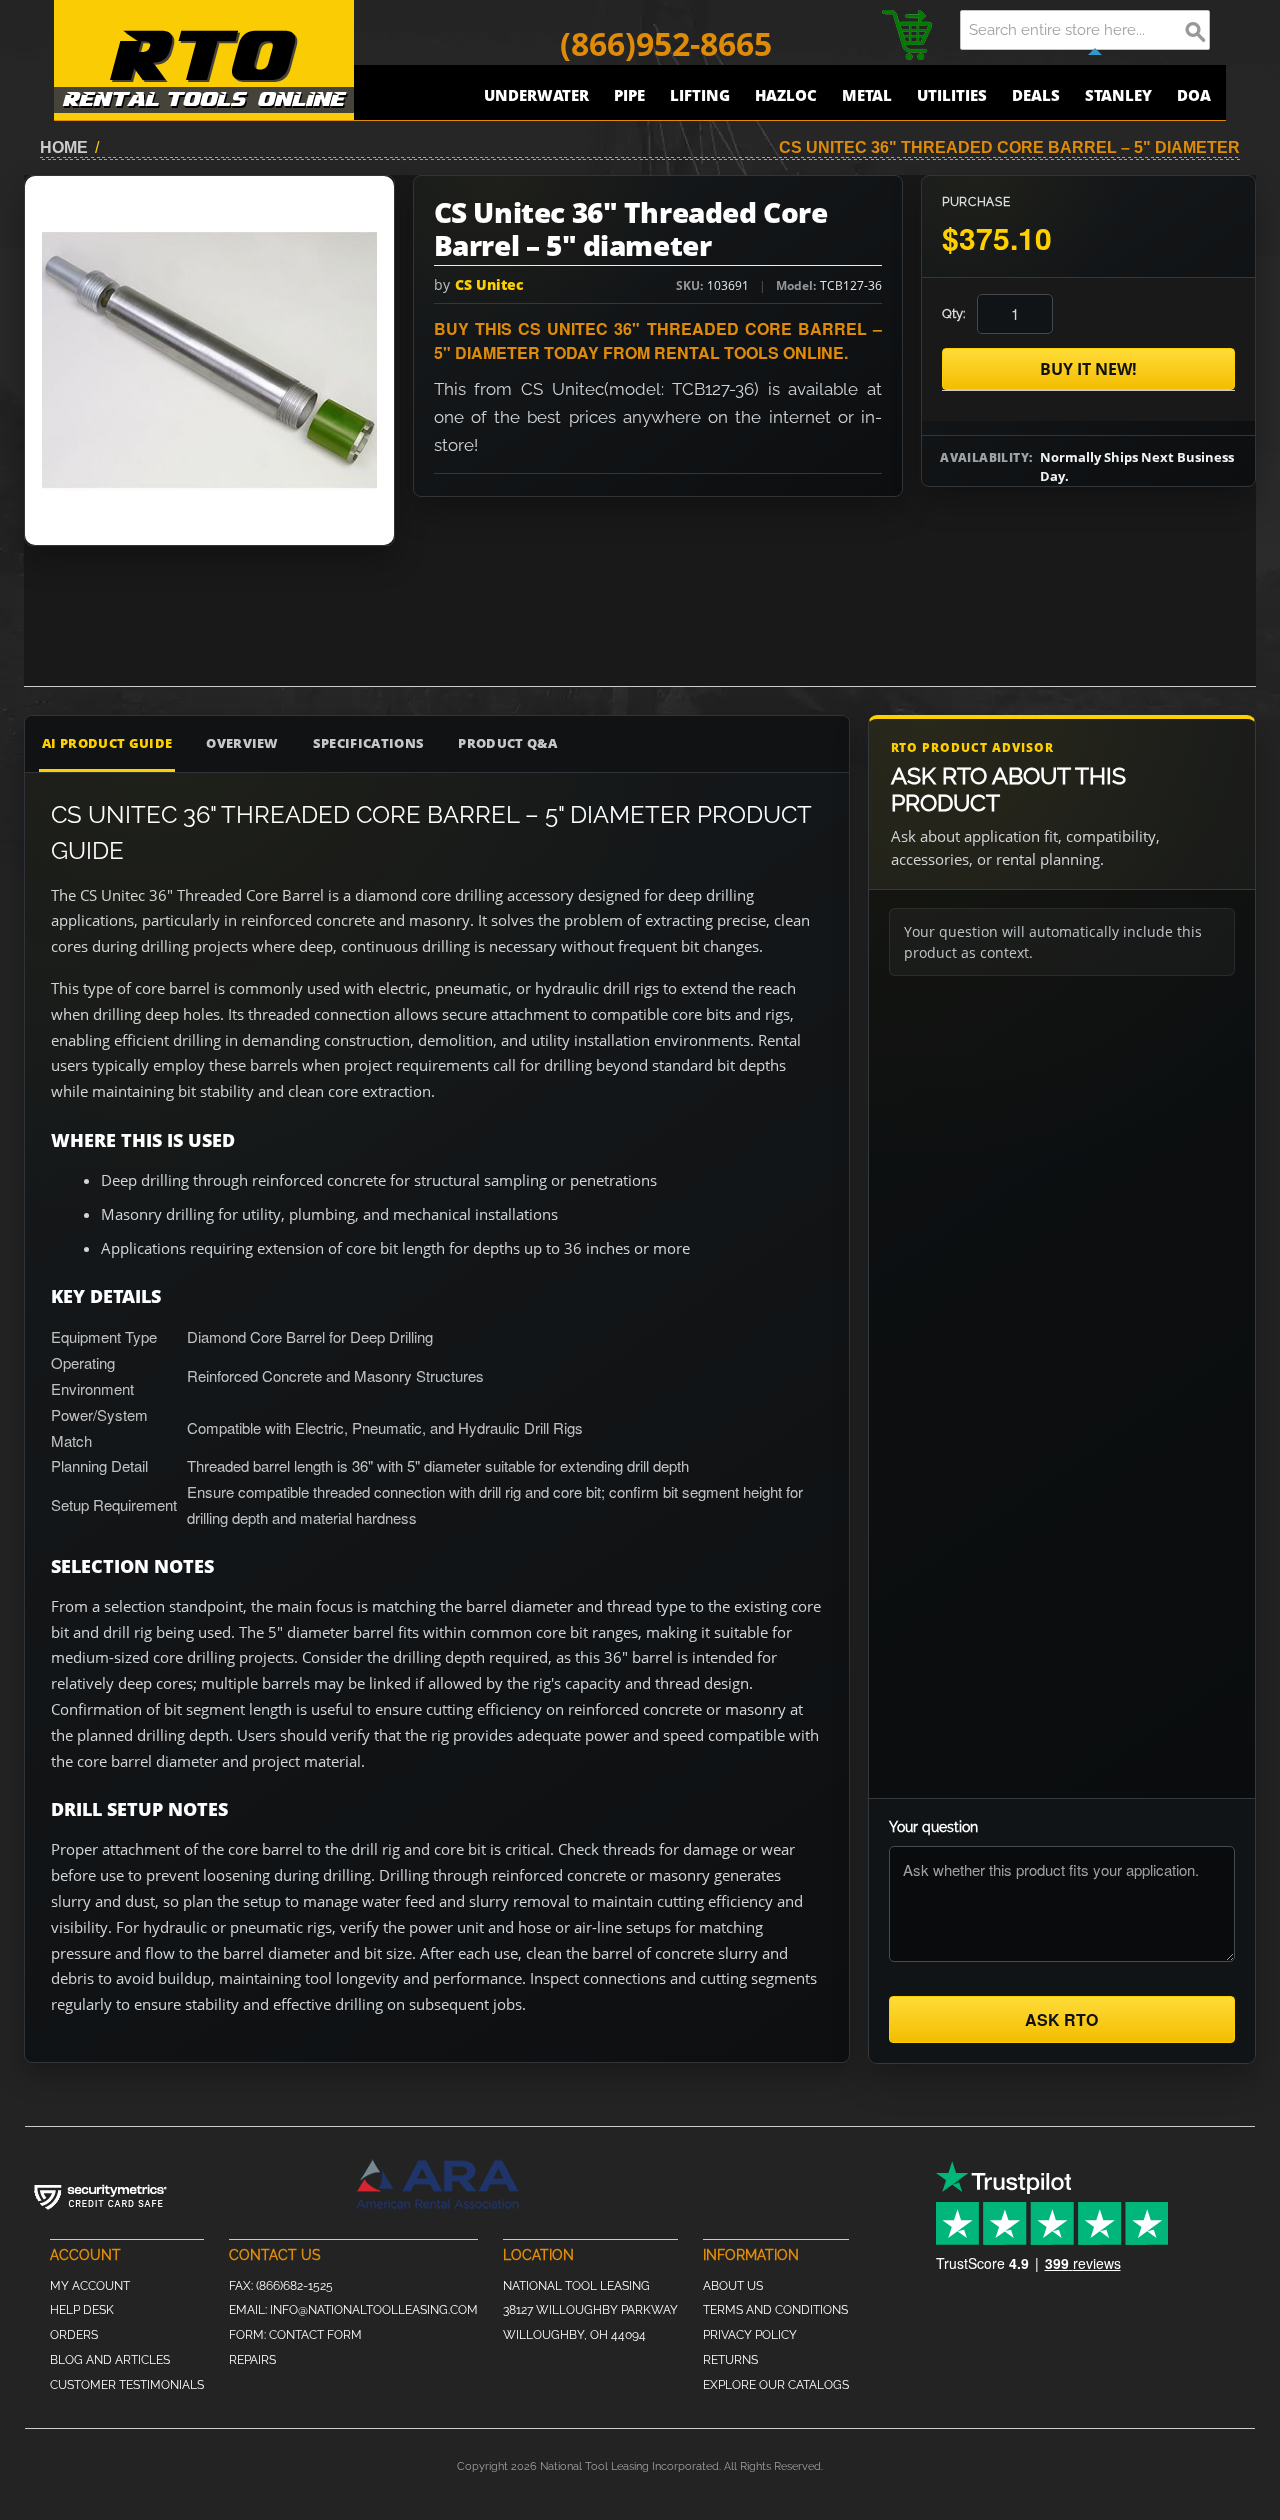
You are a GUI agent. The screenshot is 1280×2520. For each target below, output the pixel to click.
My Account (90, 2286)
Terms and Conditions (775, 2310)
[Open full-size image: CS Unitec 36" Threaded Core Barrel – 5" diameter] (209, 360)
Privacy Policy (750, 2335)
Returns (730, 2360)
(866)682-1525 (294, 2286)
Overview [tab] (242, 743)
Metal (867, 95)
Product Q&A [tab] (507, 743)
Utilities (952, 95)
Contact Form (315, 2335)
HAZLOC (786, 95)
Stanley (1118, 95)
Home (64, 147)
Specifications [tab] (369, 743)
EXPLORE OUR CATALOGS (776, 2385)
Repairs (252, 2360)
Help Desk (82, 2310)
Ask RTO (1061, 2019)
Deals (1036, 95)
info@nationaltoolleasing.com (374, 2310)
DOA (1194, 95)
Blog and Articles (110, 2360)
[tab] (743, 744)
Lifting (700, 95)
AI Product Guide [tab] (107, 743)
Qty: (953, 313)
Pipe (629, 95)
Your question (933, 1827)
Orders (74, 2335)
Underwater (536, 95)
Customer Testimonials (127, 2385)
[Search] (1196, 30)
